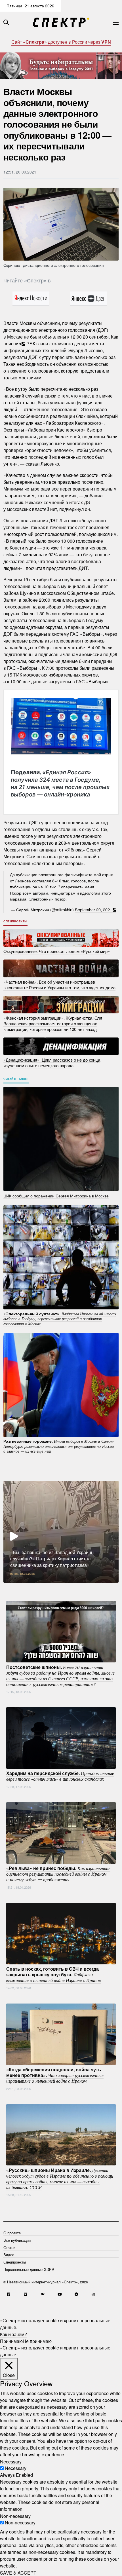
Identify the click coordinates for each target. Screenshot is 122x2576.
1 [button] (23, 1587)
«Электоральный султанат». (60, 1318)
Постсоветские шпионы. (60, 1675)
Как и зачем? (13, 2334)
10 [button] (99, 1587)
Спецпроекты (15, 921)
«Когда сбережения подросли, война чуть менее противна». (55, 2075)
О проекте (12, 2233)
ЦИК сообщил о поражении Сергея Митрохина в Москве (56, 1195)
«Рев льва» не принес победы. (58, 1874)
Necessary (16, 2468)
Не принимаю (37, 2341)
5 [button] (57, 1587)
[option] (61, 1532)
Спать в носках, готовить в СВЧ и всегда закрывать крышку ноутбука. (54, 1974)
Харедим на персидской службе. (60, 1776)
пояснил (12, 344)
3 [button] (40, 1587)
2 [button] (31, 1587)
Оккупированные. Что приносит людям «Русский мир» (57, 951)
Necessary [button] (11, 2461)
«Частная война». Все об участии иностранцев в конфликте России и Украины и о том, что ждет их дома (59, 985)
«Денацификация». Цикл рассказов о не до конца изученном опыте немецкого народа (52, 1062)
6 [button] (65, 1587)
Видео (9, 2255)
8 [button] (82, 1587)
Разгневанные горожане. (59, 1446)
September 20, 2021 (93, 909)
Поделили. (60, 783)
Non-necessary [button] (15, 2516)
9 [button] (91, 1587)
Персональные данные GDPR (29, 2269)
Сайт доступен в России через (61, 42)
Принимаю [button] (11, 2341)
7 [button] (74, 1587)
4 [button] (48, 1587)
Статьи (9, 2248)
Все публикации (17, 2240)
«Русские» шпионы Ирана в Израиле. (60, 2178)
